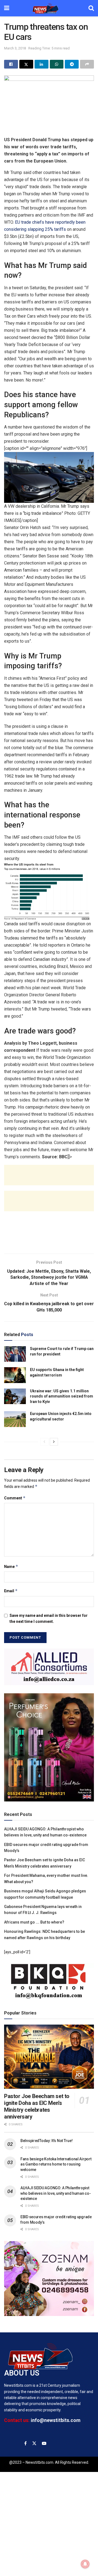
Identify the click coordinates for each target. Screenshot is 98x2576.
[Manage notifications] (85, 2564)
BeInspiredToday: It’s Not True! (46, 2141)
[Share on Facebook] (11, 64)
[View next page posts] (54, 1442)
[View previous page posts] (44, 1442)
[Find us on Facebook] (25, 2443)
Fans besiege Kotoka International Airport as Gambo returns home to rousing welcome (56, 2164)
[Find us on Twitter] (34, 2443)
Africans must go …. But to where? (34, 1922)
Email (11, 1591)
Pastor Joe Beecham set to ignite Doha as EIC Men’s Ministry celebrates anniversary (37, 2106)
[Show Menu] (7, 8)
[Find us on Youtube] (44, 2443)
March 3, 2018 (15, 48)
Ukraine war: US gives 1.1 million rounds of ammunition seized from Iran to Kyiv (62, 1396)
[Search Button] (91, 8)
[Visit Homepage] (49, 8)
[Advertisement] (49, 1175)
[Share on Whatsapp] (57, 64)
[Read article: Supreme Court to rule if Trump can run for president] (15, 1354)
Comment (15, 1498)
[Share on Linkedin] (42, 64)
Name (11, 1566)
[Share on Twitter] (26, 64)
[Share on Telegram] (72, 64)
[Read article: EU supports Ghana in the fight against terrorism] (15, 1375)
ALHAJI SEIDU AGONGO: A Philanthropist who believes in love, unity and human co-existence (56, 2193)
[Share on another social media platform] (87, 64)
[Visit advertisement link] (49, 1667)
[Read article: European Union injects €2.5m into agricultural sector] (15, 1419)
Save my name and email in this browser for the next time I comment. (49, 1618)
